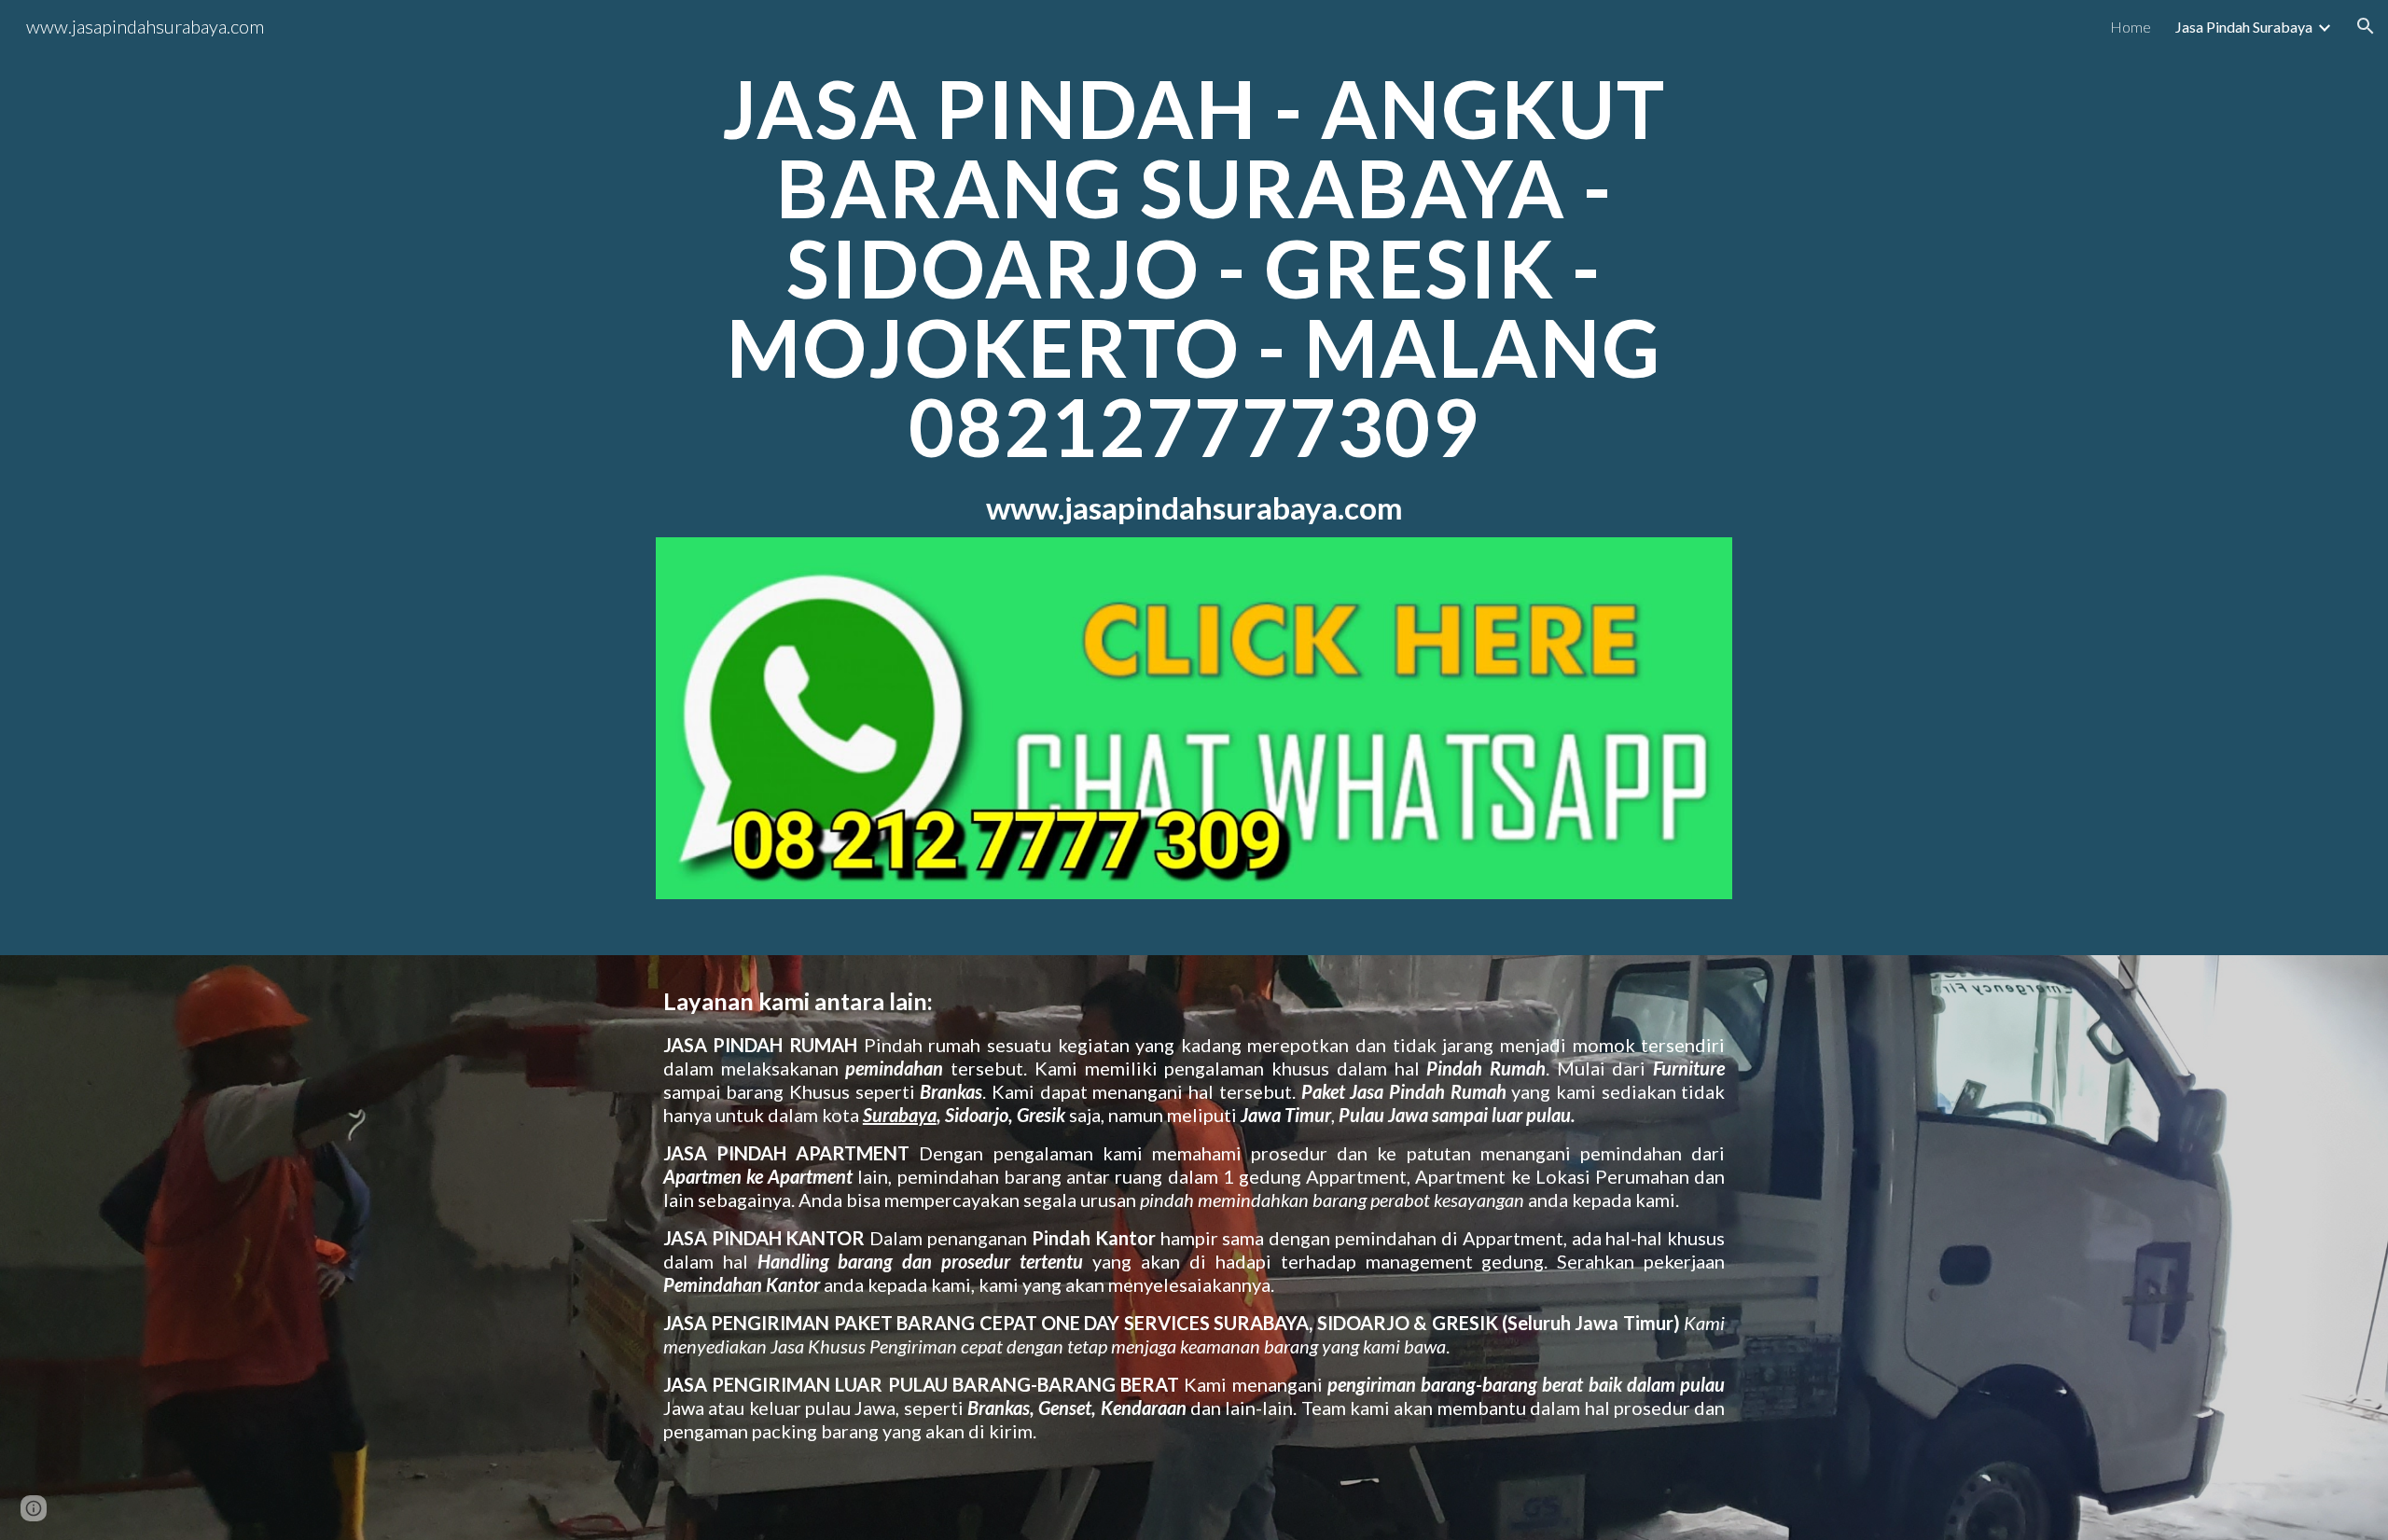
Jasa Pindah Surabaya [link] (2244, 27)
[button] (2366, 26)
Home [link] (2131, 27)
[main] (1194, 297)
